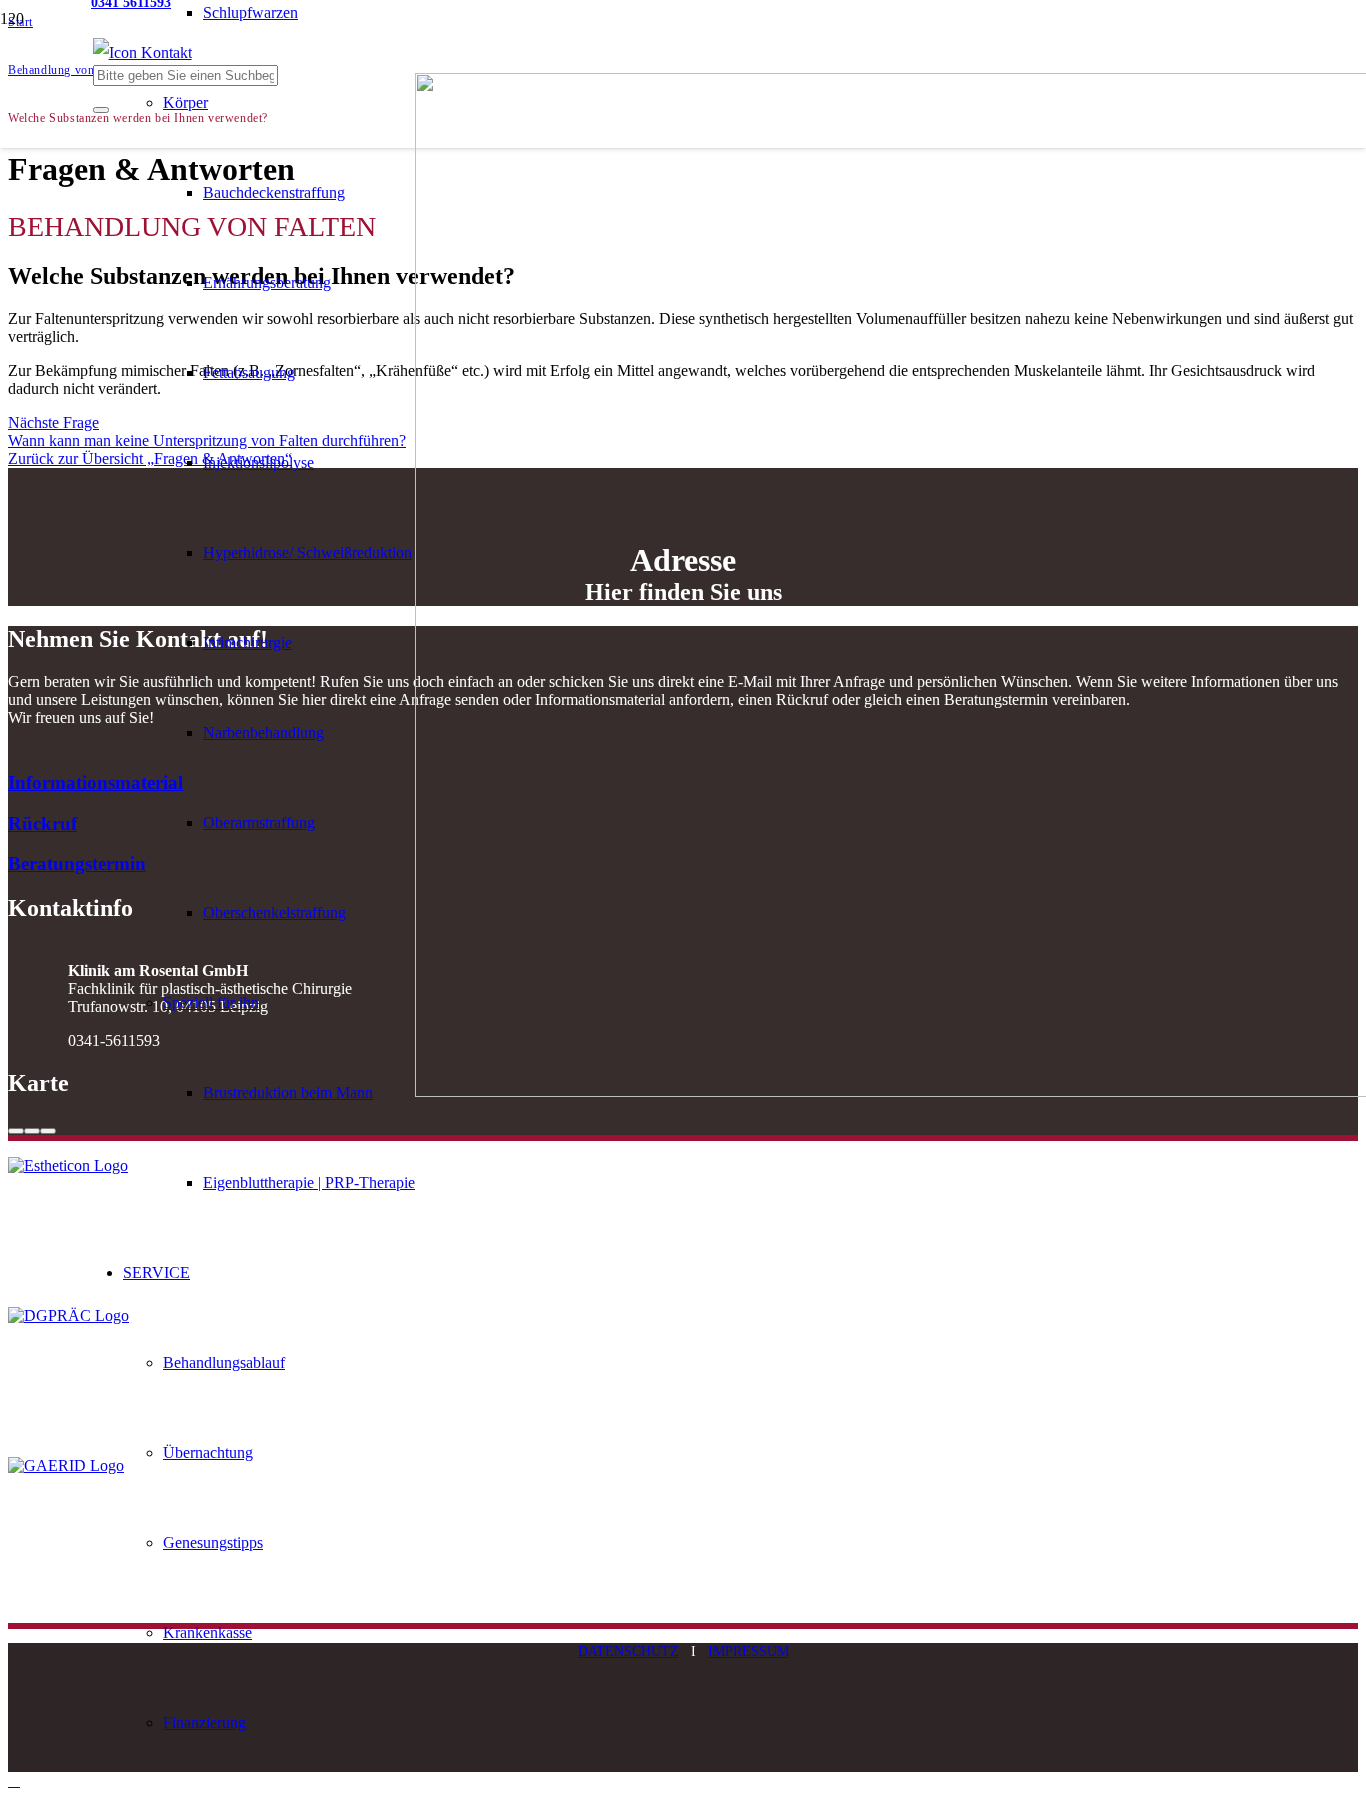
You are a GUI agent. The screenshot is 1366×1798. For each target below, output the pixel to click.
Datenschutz (628, 1651)
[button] (14, 1780)
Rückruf (42, 823)
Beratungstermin (77, 863)
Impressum (748, 1651)
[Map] (683, 1126)
